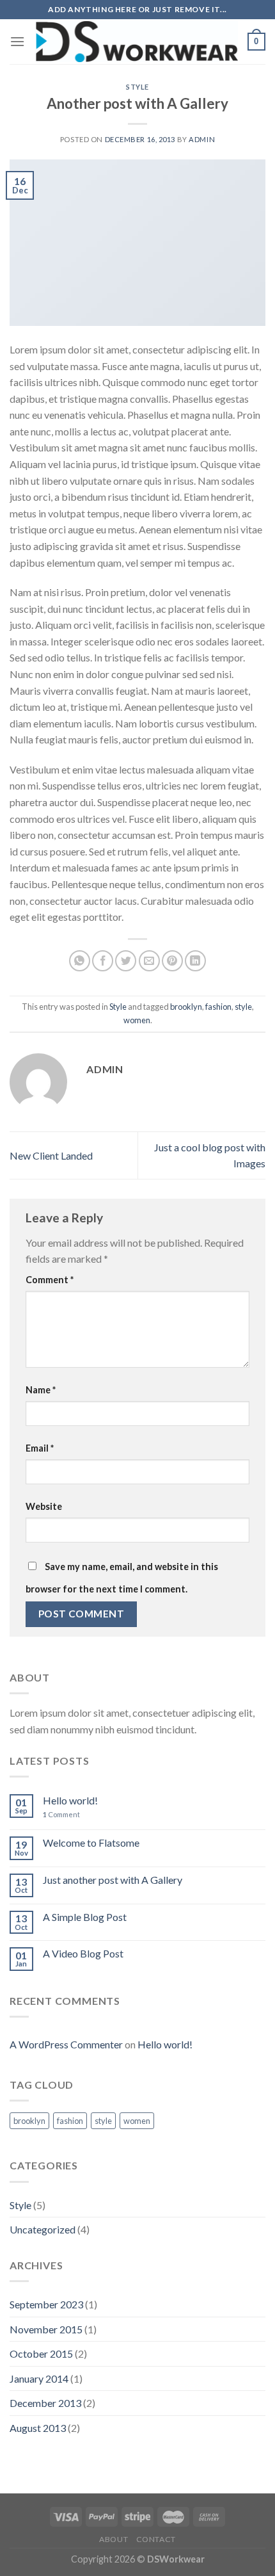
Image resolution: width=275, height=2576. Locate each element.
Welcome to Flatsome (91, 1843)
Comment (50, 1280)
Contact (156, 2539)
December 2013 (45, 2403)
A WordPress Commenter (66, 2044)
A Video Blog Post (83, 1953)
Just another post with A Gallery (113, 1880)
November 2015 (46, 2329)
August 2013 (38, 2428)
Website (44, 1506)
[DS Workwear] (136, 42)
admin (202, 139)
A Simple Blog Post (85, 1917)
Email (40, 1448)
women (137, 1020)
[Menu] (17, 41)
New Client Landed (51, 1155)
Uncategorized (43, 2229)
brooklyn (186, 1007)
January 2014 (39, 2378)
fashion (218, 1007)
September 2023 (46, 2304)
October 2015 (41, 2353)
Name (41, 1390)
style (243, 1007)
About (114, 2539)
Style (137, 87)
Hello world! (70, 1800)
